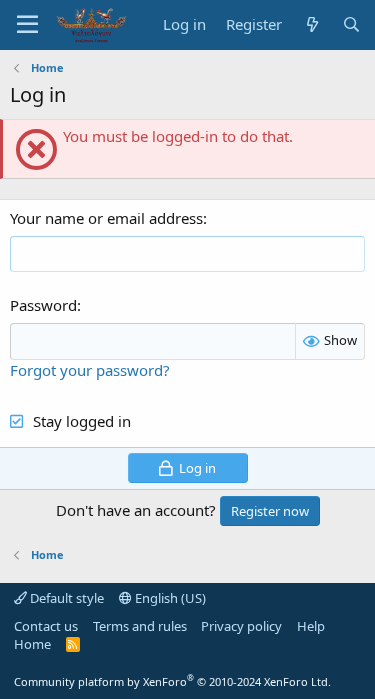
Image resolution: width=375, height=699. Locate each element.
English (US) (169, 598)
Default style (65, 598)
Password (43, 305)
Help (311, 626)
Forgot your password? (90, 370)
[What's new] (311, 24)
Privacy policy (241, 626)
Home (32, 644)
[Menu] (27, 25)
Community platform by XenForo (172, 681)
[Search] (351, 24)
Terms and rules (140, 626)
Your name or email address (106, 218)
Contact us (46, 626)
